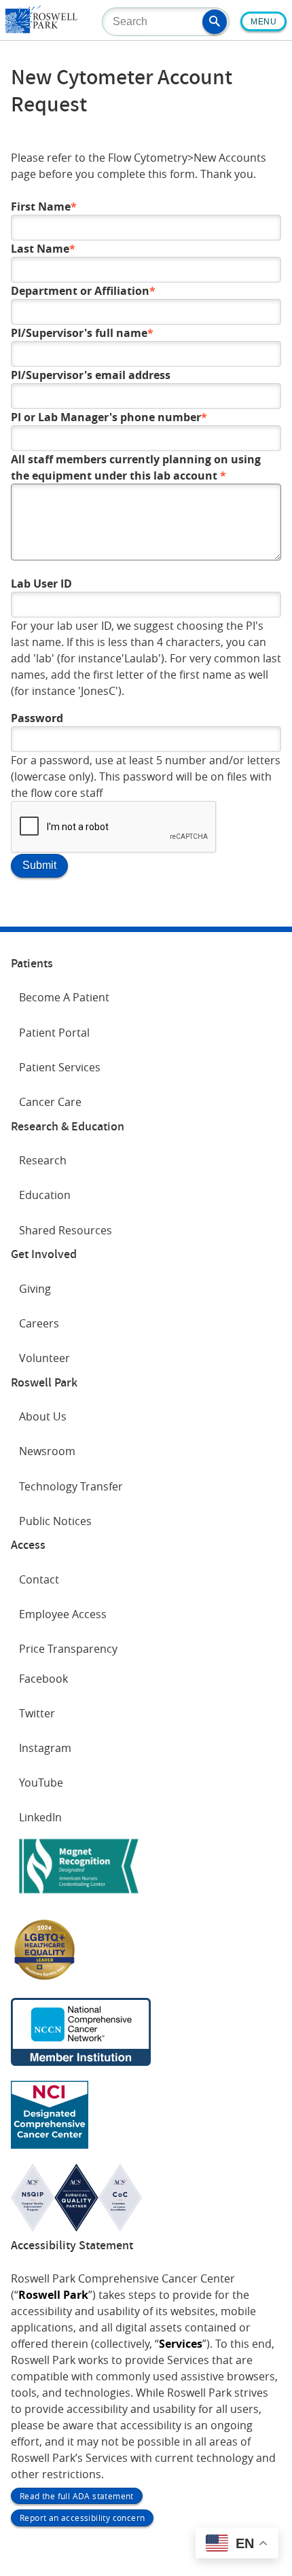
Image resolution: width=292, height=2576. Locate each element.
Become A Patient (64, 997)
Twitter (37, 1713)
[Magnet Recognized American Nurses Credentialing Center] (79, 1896)
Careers (39, 1323)
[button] (215, 22)
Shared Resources (66, 1230)
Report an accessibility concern (82, 2518)
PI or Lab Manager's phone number (106, 417)
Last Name (40, 249)
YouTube (41, 1783)
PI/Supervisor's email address (91, 375)
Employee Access (63, 1614)
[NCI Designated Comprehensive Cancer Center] (50, 2145)
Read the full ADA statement (77, 2496)
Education (45, 1195)
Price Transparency (68, 1649)
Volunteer (44, 1358)
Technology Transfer (71, 1486)
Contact (39, 1579)
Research (43, 1160)
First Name (41, 207)
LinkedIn (40, 1817)
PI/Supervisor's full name (79, 333)
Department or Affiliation (80, 291)
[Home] (41, 29)
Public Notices (55, 1521)
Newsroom (47, 1451)
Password (37, 718)
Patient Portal (54, 1033)
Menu (263, 22)
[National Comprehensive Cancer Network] (81, 2062)
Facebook (43, 1679)
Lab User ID (41, 584)
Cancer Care (50, 1102)
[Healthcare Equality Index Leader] (45, 1979)
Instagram (45, 1748)
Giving (35, 1289)
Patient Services (60, 1067)
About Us (43, 1416)
